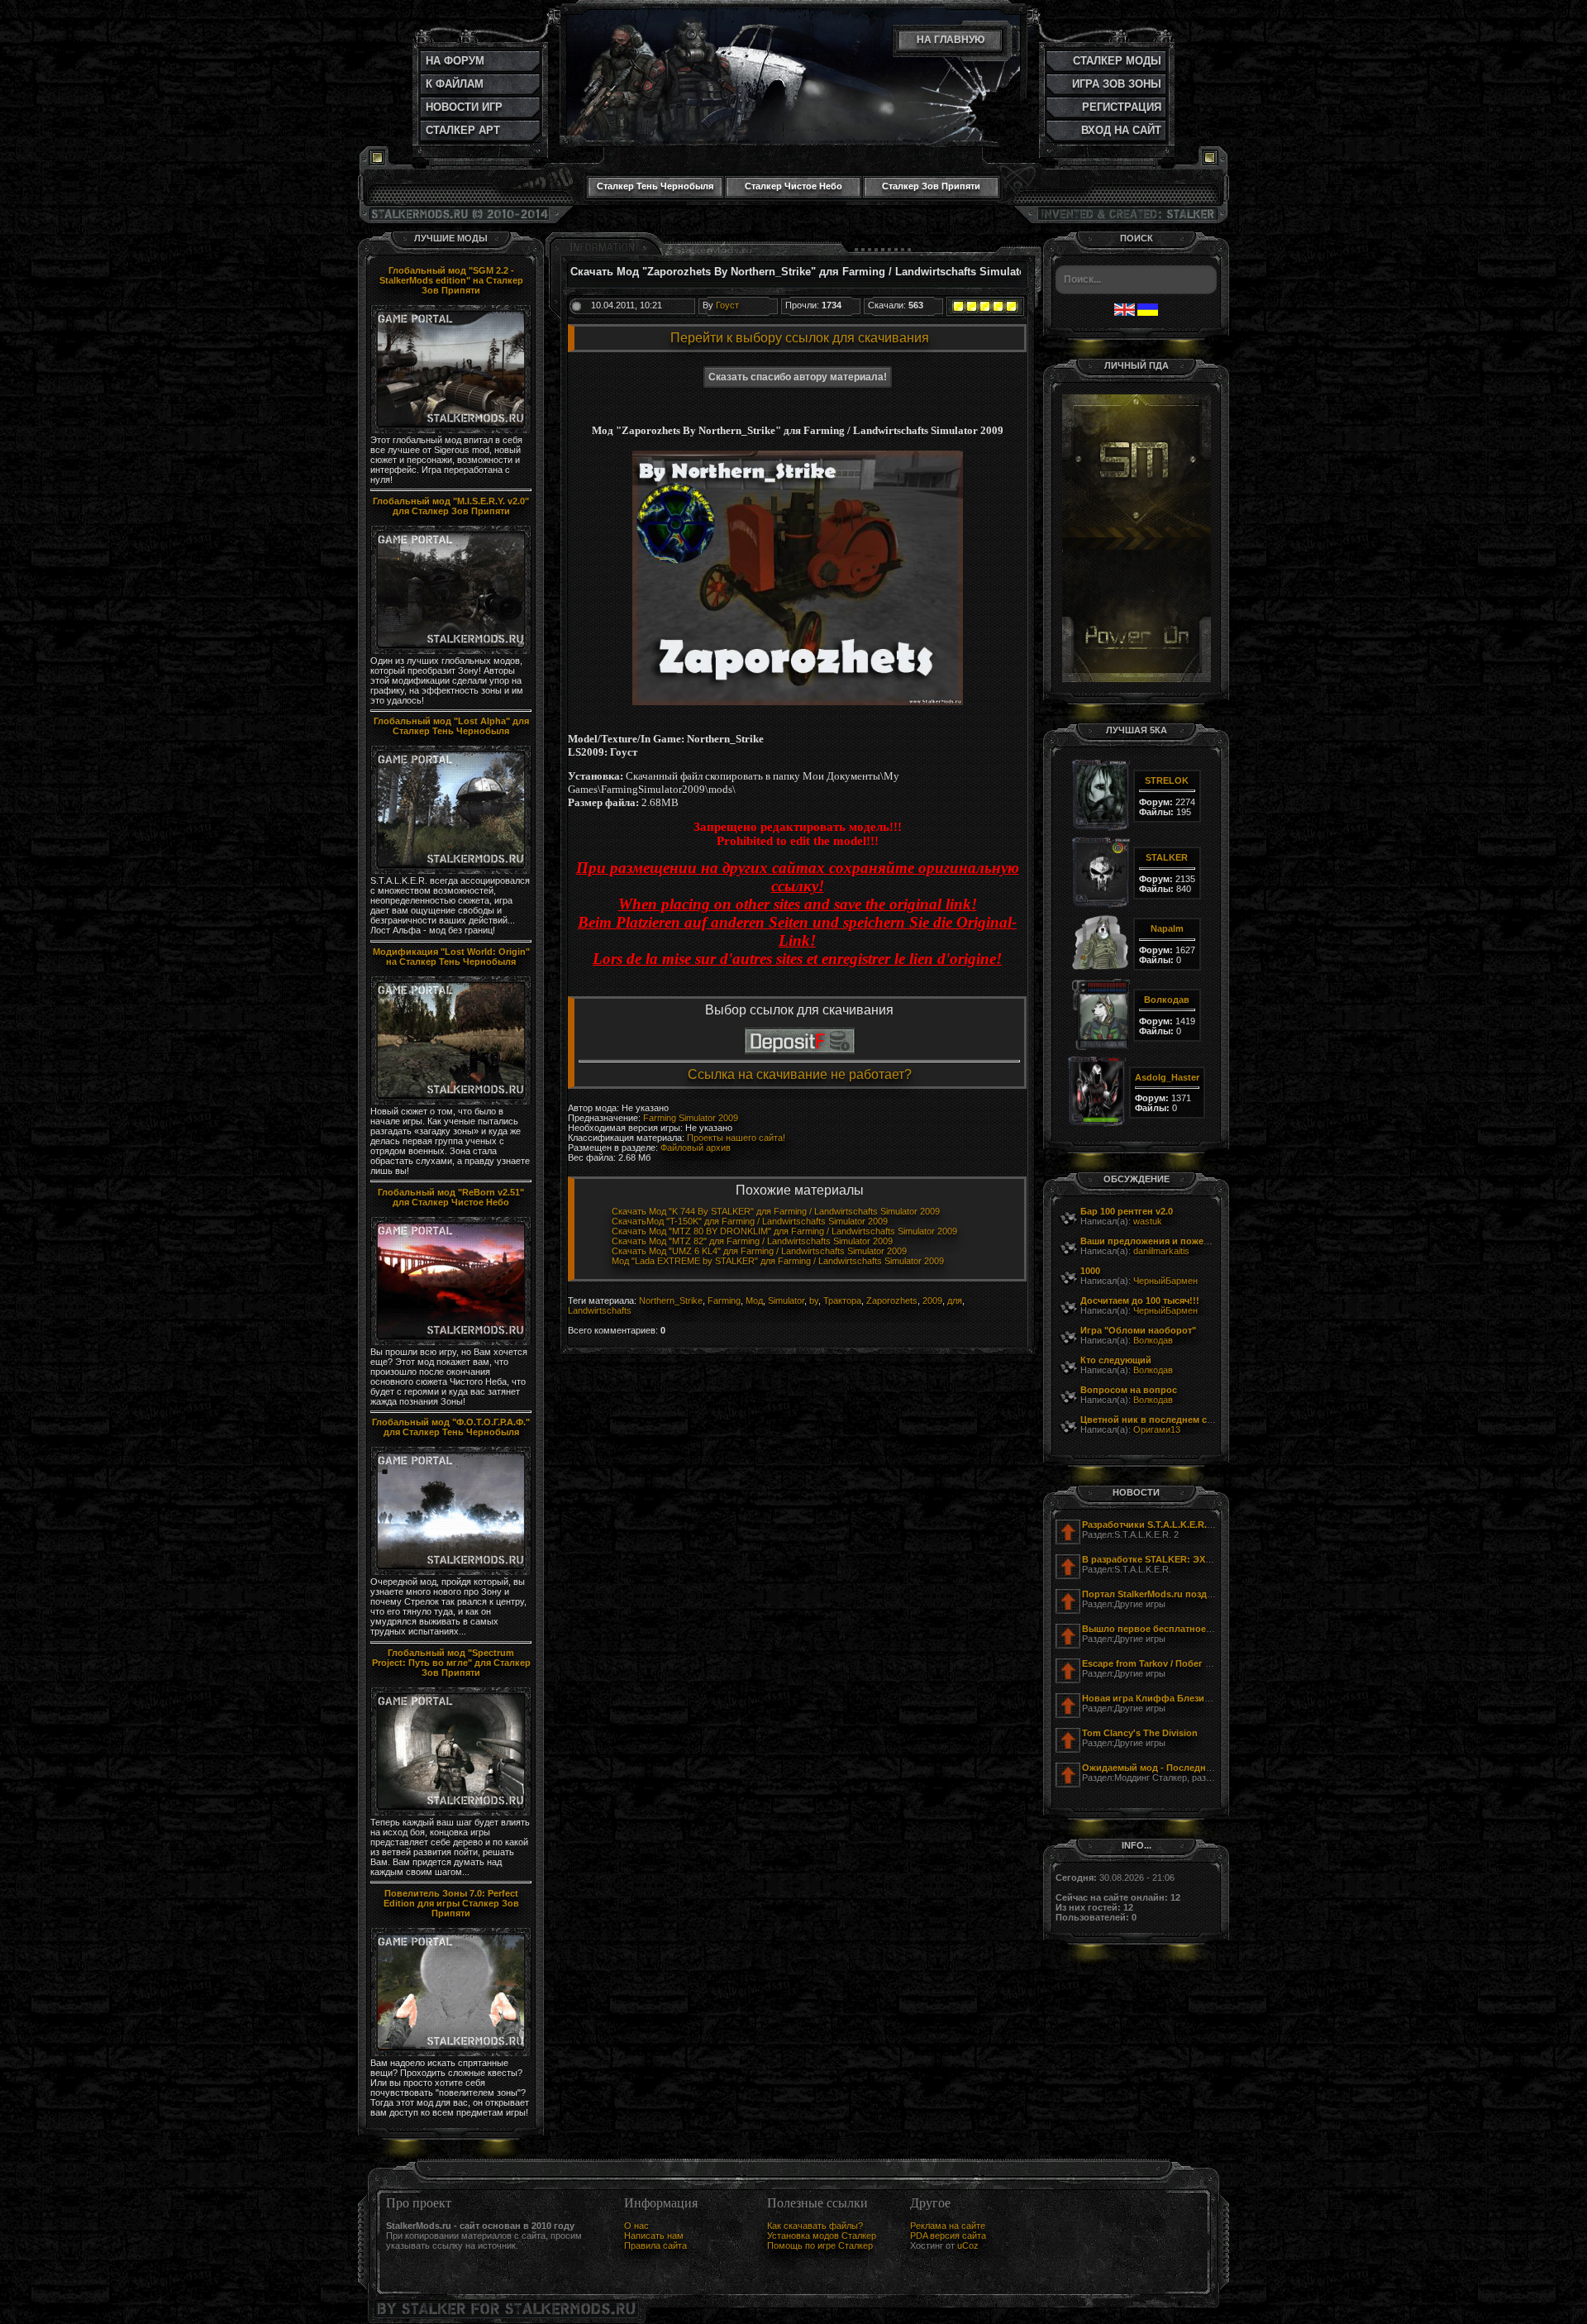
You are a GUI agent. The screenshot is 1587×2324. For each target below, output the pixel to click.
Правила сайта (655, 2245)
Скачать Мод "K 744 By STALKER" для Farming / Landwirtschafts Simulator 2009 (776, 1211)
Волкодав (1153, 1340)
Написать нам (654, 2236)
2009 (932, 1300)
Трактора (842, 1300)
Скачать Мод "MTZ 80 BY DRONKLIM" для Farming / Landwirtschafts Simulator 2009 (784, 1231)
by (814, 1300)
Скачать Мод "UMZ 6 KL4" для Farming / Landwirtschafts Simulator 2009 (759, 1251)
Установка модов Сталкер (822, 2236)
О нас (636, 2226)
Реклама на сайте (948, 2226)
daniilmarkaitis (1161, 1251)
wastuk (1148, 1221)
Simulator (786, 1300)
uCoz (968, 2245)
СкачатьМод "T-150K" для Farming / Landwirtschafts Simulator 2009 (750, 1221)
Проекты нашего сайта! (736, 1138)
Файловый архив (696, 1148)
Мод (754, 1300)
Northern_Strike (671, 1300)
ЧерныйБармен (1165, 1281)
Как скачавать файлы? (815, 2226)
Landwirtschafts (600, 1310)
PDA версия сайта (948, 2236)
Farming (724, 1300)
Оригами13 (1157, 1429)
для (955, 1300)
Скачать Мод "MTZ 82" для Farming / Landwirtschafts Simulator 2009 (752, 1241)
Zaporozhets (892, 1300)
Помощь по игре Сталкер (820, 2245)
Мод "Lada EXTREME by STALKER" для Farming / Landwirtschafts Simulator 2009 (778, 1261)
